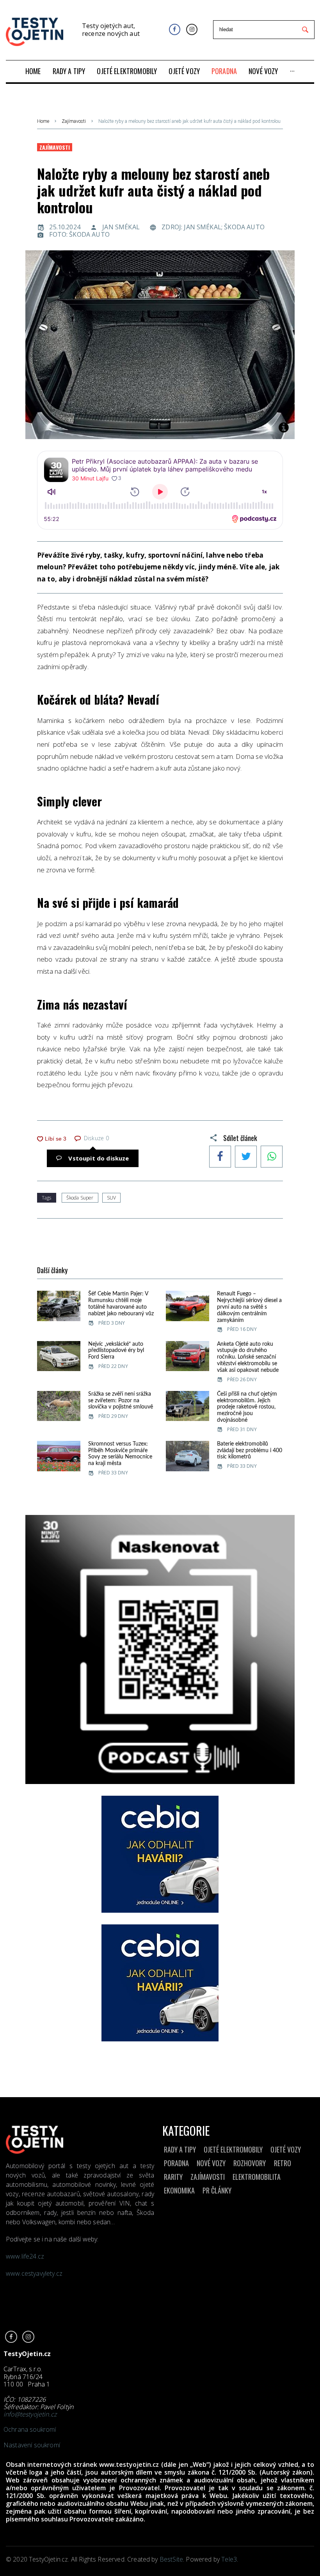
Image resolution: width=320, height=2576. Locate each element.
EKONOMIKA (179, 2190)
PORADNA (176, 2163)
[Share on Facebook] (220, 1157)
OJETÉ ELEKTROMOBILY (233, 2149)
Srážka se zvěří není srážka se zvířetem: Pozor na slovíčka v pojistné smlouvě (121, 1401)
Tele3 (229, 2559)
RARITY (173, 2177)
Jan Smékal (121, 227)
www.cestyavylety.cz (35, 2273)
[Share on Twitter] (246, 1157)
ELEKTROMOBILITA (257, 2177)
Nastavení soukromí (32, 2445)
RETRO (283, 2163)
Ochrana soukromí (30, 2429)
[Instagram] (192, 29)
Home (43, 121)
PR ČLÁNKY (217, 2190)
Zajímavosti (74, 121)
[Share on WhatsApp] (272, 1157)
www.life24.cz (25, 2256)
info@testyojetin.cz (30, 2414)
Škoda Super (80, 1198)
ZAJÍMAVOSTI (208, 2177)
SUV (111, 1198)
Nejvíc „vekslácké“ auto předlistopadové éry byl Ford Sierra (116, 1351)
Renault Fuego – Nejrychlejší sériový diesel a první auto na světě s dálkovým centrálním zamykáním (249, 1307)
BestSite (171, 2559)
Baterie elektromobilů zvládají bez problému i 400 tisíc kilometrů (250, 1451)
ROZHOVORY (250, 2163)
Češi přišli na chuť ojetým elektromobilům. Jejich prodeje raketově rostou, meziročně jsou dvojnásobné (247, 1407)
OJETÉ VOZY (286, 2149)
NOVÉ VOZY (211, 2163)
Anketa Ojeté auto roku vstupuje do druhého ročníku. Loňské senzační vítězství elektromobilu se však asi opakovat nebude (248, 1357)
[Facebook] (175, 29)
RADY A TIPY (180, 2149)
